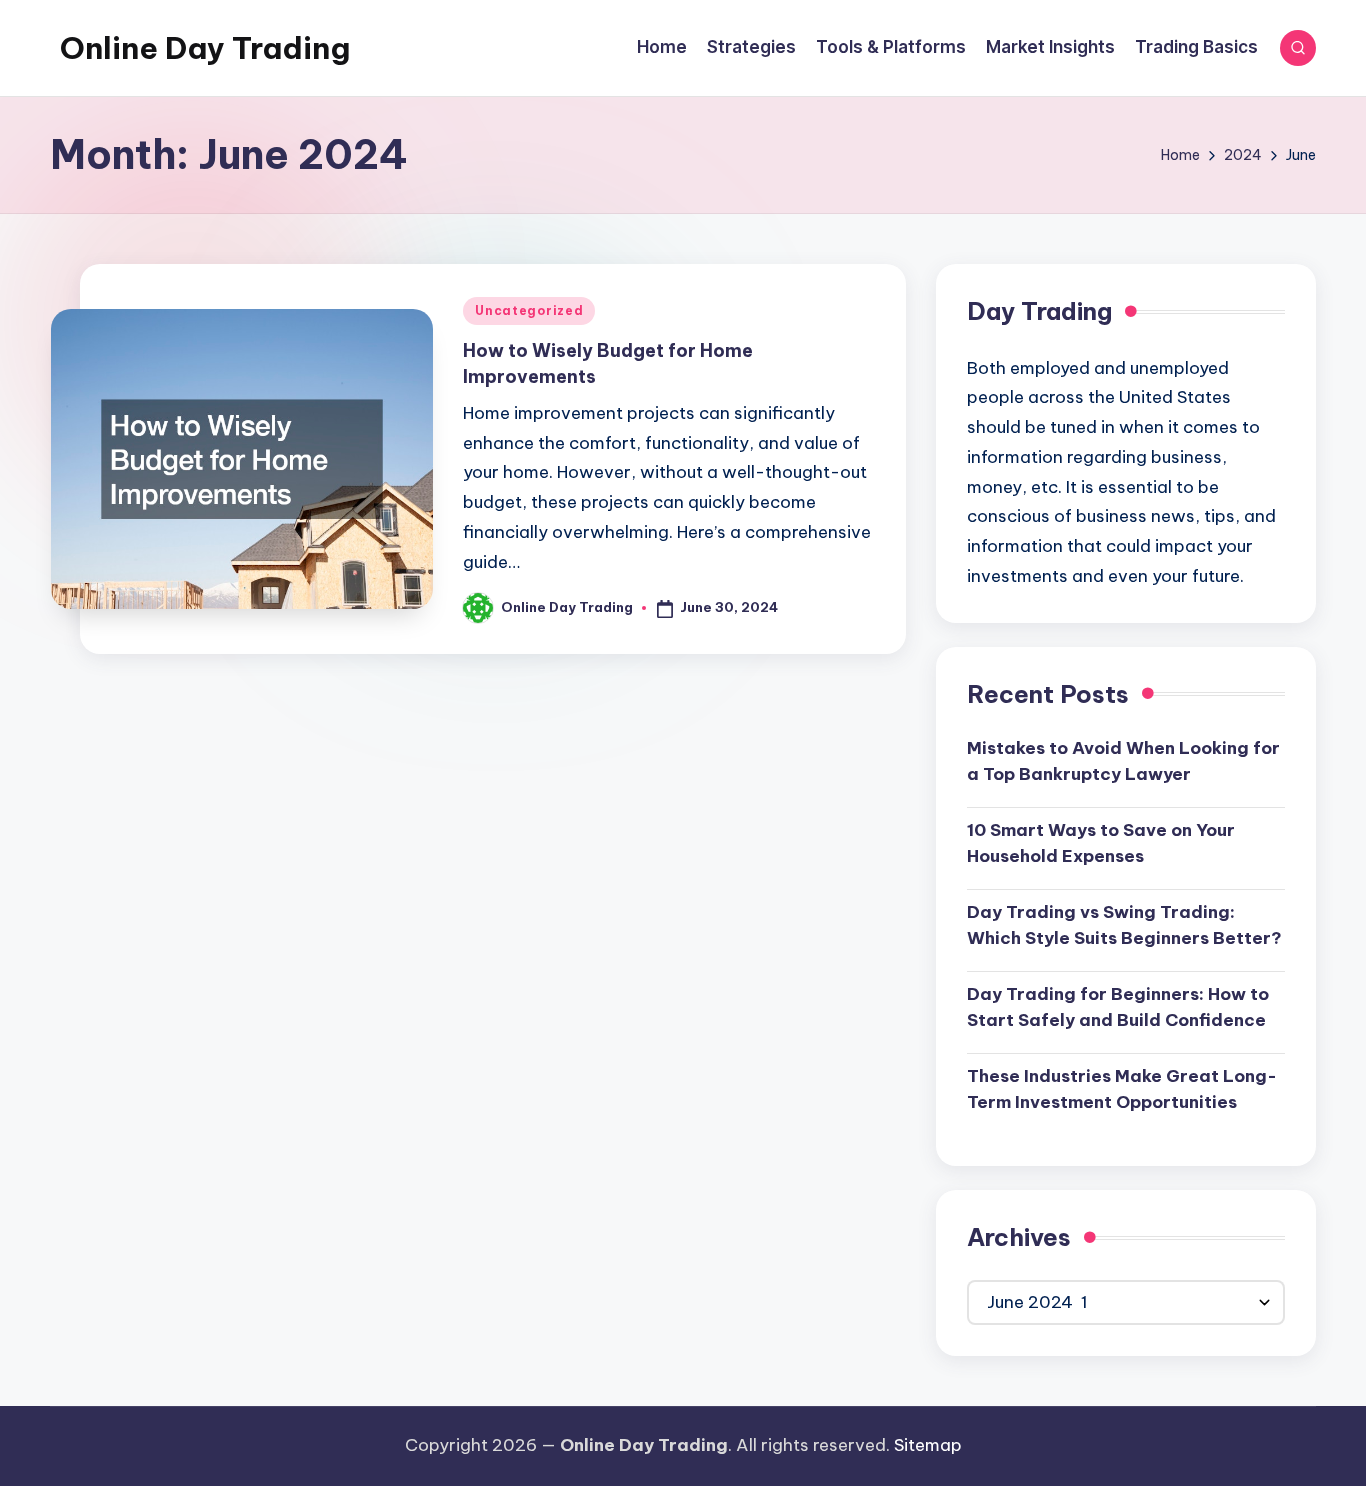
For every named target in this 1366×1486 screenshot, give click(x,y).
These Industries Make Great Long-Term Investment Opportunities (1122, 1089)
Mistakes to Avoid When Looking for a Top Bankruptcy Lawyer (1123, 761)
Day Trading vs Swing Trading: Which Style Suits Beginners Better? (1124, 925)
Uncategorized (529, 310)
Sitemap (928, 1445)
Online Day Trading (205, 48)
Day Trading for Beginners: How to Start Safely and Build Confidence (1118, 1007)
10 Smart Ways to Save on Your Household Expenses (1101, 843)
